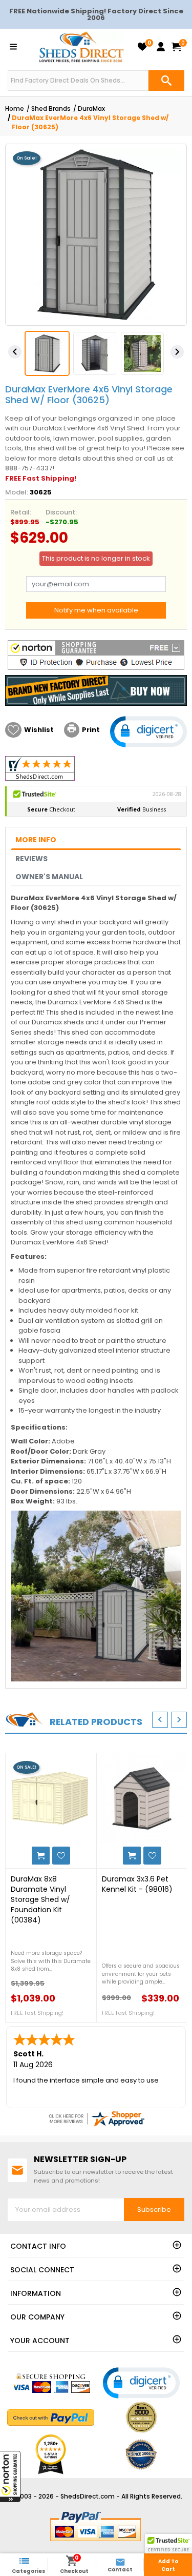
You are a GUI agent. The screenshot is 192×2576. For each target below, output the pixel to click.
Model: (17, 492)
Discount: (61, 512)
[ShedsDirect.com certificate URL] (96, 2118)
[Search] (166, 81)
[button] (10, 2476)
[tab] (96, 840)
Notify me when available (96, 610)
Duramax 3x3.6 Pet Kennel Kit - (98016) (137, 1884)
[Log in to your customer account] (161, 47)
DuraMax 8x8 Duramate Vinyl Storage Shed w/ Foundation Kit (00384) (40, 1899)
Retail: (21, 512)
